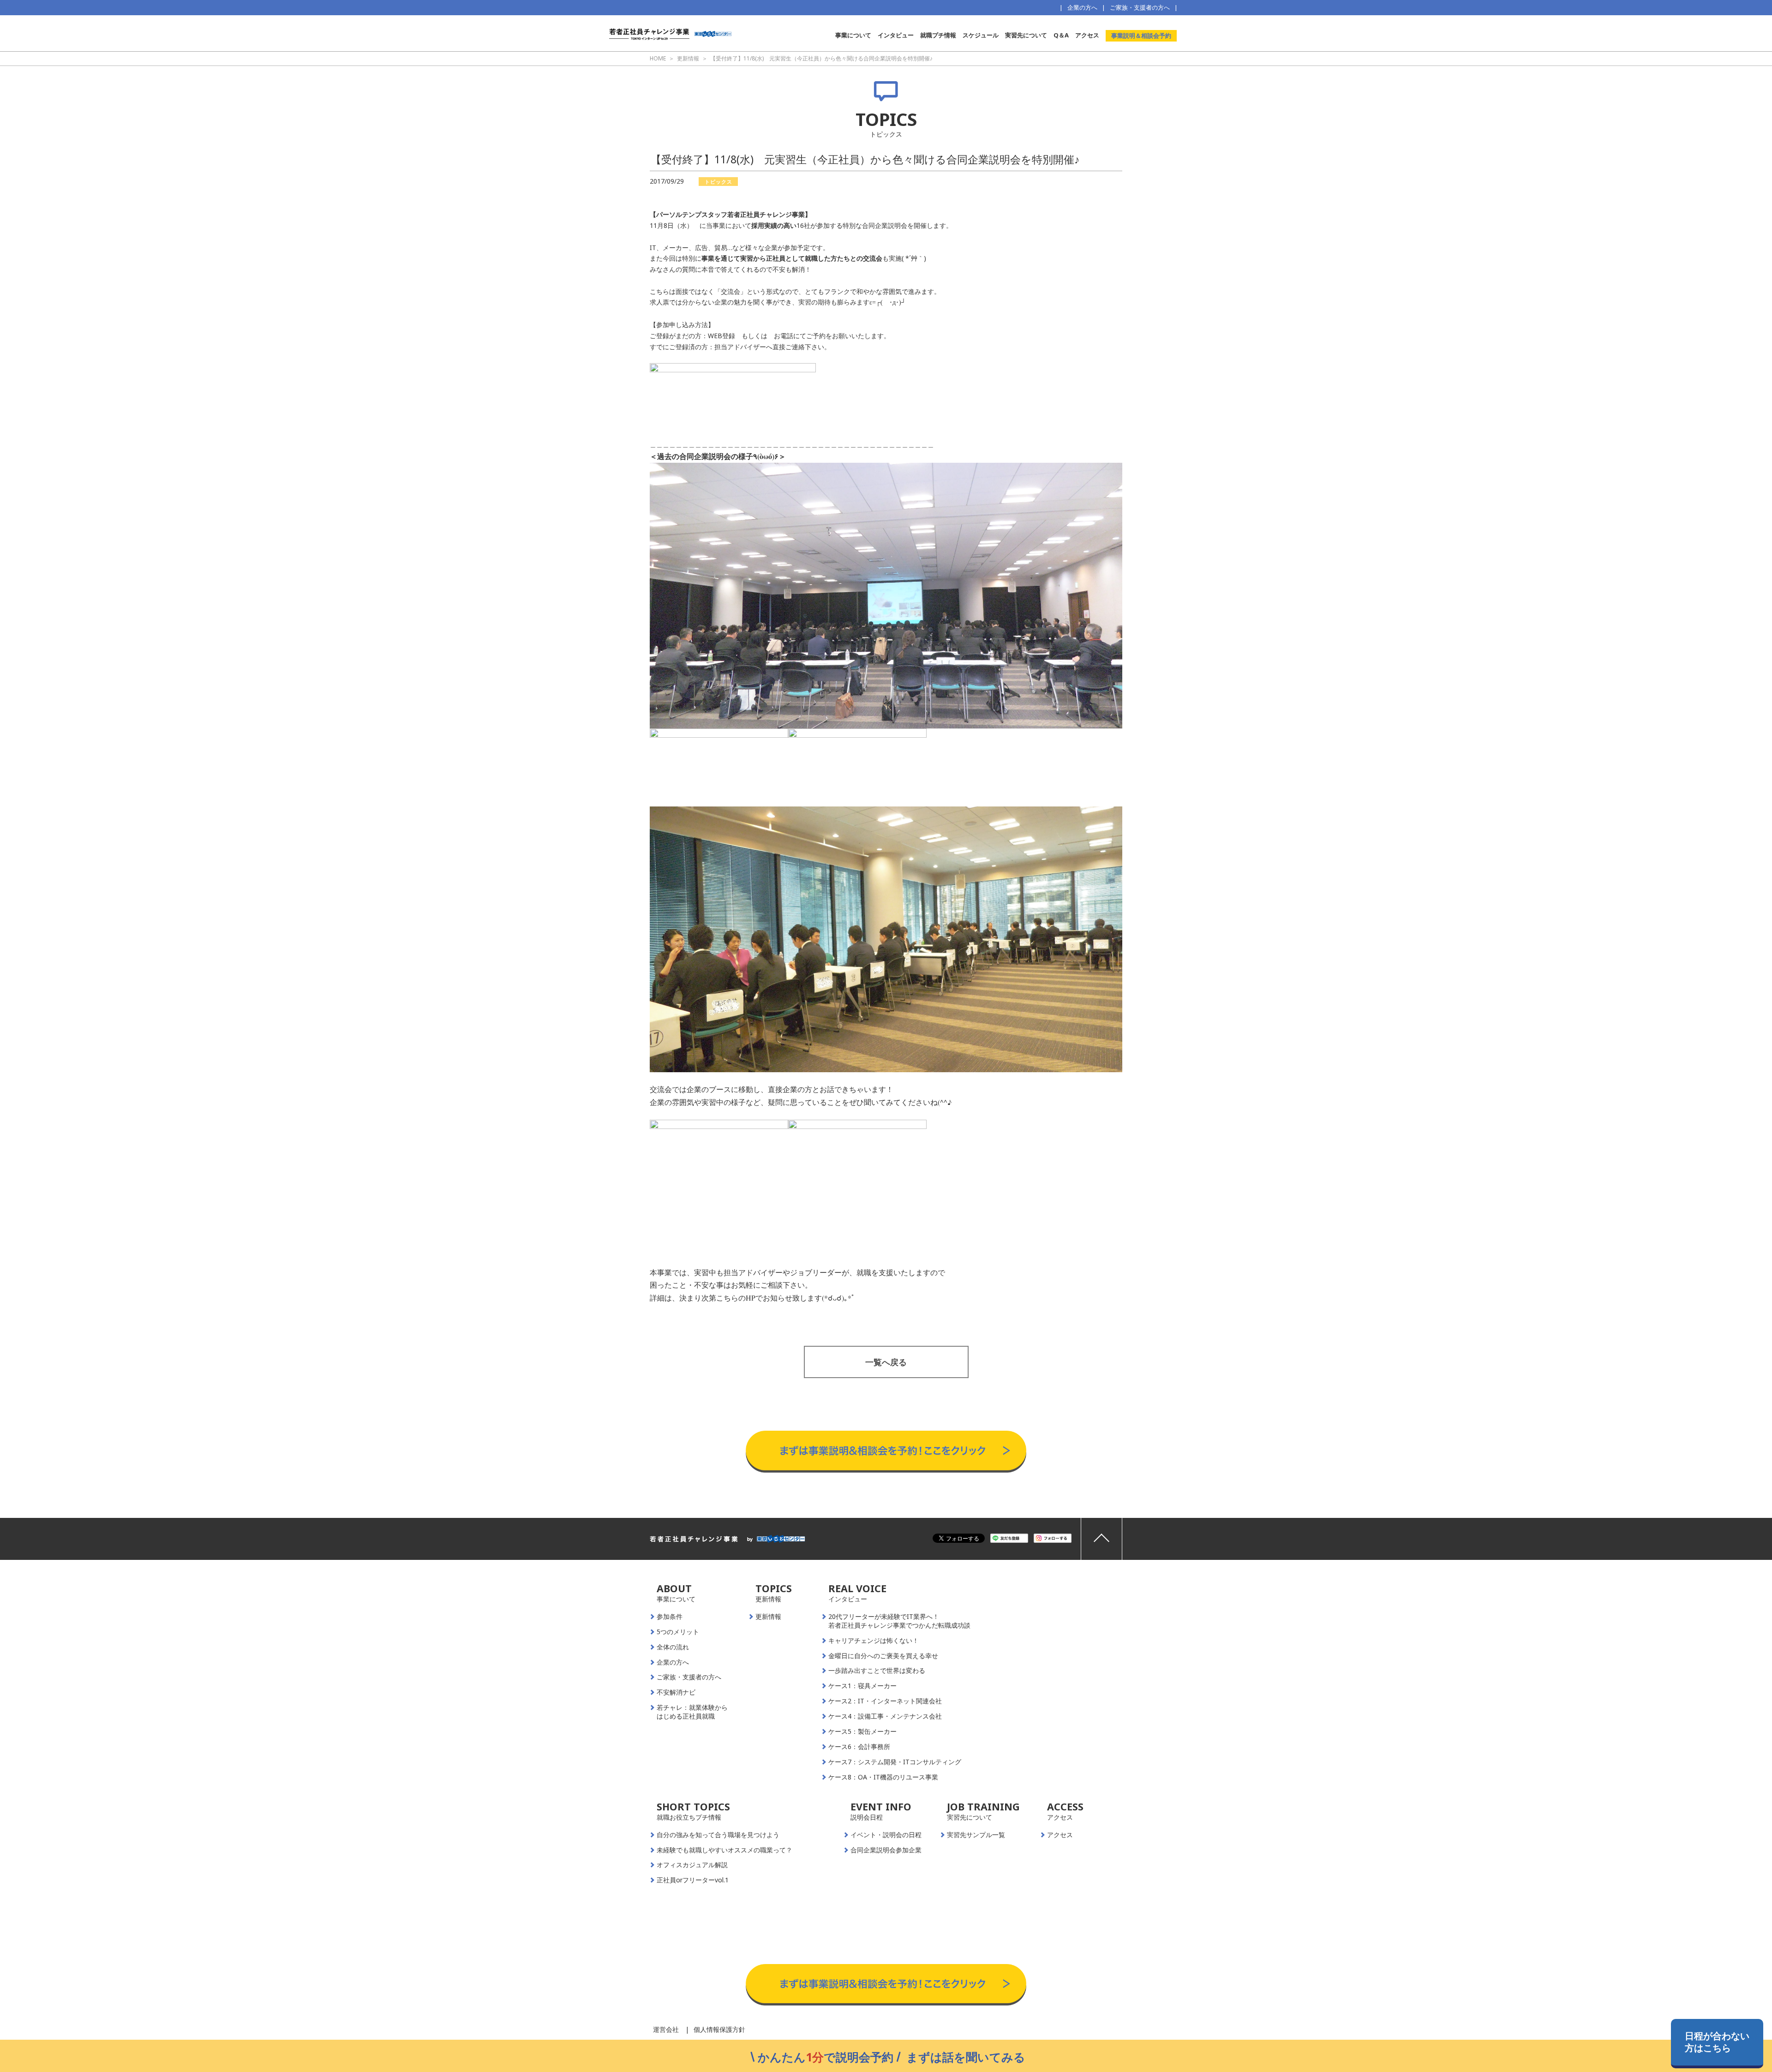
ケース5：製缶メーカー (862, 1732)
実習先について (1026, 35)
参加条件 (670, 1617)
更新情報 (768, 1617)
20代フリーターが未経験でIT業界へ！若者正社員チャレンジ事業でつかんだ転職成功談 (899, 1621)
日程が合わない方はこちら (1717, 2042)
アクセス (1087, 35)
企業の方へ (1082, 7)
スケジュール (981, 35)
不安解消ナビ (676, 1692)
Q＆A (1061, 35)
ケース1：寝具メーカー (862, 1686)
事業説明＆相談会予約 (1141, 36)
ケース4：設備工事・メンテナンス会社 (885, 1716)
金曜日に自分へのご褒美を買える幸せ (883, 1656)
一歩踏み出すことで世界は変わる (877, 1671)
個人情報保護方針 (719, 2029)
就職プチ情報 (938, 35)
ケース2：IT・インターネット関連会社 (885, 1701)
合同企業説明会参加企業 (886, 1850)
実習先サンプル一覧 (976, 1835)
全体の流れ (673, 1647)
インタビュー (896, 35)
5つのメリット (678, 1632)
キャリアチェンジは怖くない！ (874, 1641)
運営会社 (666, 2029)
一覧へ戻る (886, 1362)
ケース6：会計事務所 (859, 1747)
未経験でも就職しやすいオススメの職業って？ (724, 1850)
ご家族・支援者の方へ (1140, 7)
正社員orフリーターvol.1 (693, 1880)
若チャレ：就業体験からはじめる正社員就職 (692, 1712)
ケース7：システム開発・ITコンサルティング (895, 1762)
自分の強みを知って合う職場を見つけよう (718, 1835)
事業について (853, 35)
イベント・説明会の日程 (886, 1835)
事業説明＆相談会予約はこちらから (886, 1421)
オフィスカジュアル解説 (692, 1865)
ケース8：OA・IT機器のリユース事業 (883, 1777)
